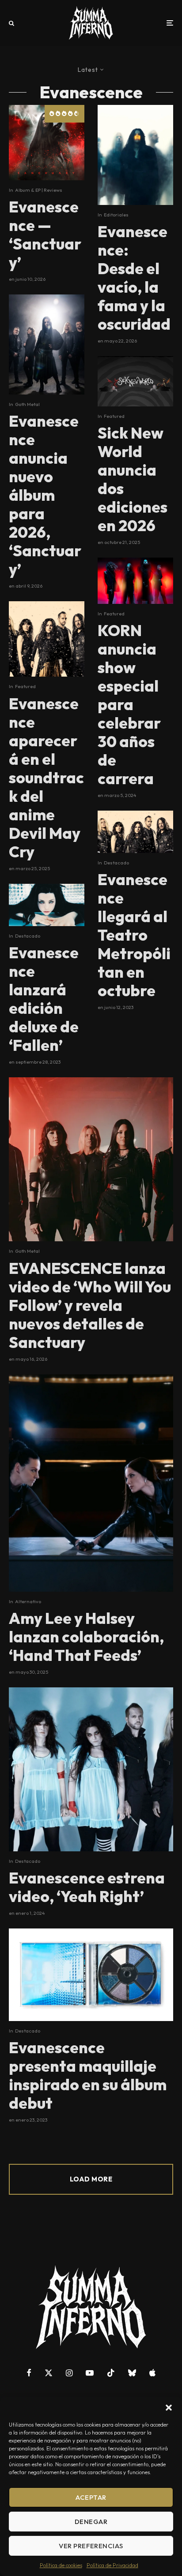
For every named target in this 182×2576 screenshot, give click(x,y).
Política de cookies (61, 2565)
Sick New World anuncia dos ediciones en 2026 (133, 479)
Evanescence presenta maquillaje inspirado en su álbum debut (88, 2075)
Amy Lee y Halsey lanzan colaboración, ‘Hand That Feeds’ (86, 1637)
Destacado (28, 936)
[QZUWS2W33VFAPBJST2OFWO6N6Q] (91, 1769)
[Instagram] (69, 2373)
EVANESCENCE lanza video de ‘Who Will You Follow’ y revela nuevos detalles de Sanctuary (90, 1305)
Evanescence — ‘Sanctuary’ (45, 235)
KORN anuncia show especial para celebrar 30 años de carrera (129, 704)
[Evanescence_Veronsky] (47, 905)
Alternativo (28, 1601)
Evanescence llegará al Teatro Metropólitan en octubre (134, 935)
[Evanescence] (91, 1159)
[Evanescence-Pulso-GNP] (135, 832)
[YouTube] (90, 2373)
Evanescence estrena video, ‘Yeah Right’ (87, 1887)
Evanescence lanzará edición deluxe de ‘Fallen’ (44, 999)
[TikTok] (111, 2373)
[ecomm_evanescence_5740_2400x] (91, 1975)
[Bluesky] (132, 2373)
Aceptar (91, 2497)
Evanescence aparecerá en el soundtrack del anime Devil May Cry (46, 778)
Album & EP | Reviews (39, 190)
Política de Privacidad (112, 2565)
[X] (49, 2373)
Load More (91, 2179)
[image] (47, 143)
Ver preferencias (91, 2546)
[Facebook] (29, 2373)
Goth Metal (27, 404)
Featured (25, 686)
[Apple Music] (152, 2373)
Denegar (91, 2522)
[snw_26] (135, 381)
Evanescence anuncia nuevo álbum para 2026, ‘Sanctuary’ (45, 495)
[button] (169, 2408)
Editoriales (116, 215)
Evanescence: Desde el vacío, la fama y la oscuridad (134, 278)
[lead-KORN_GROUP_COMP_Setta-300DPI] (135, 581)
